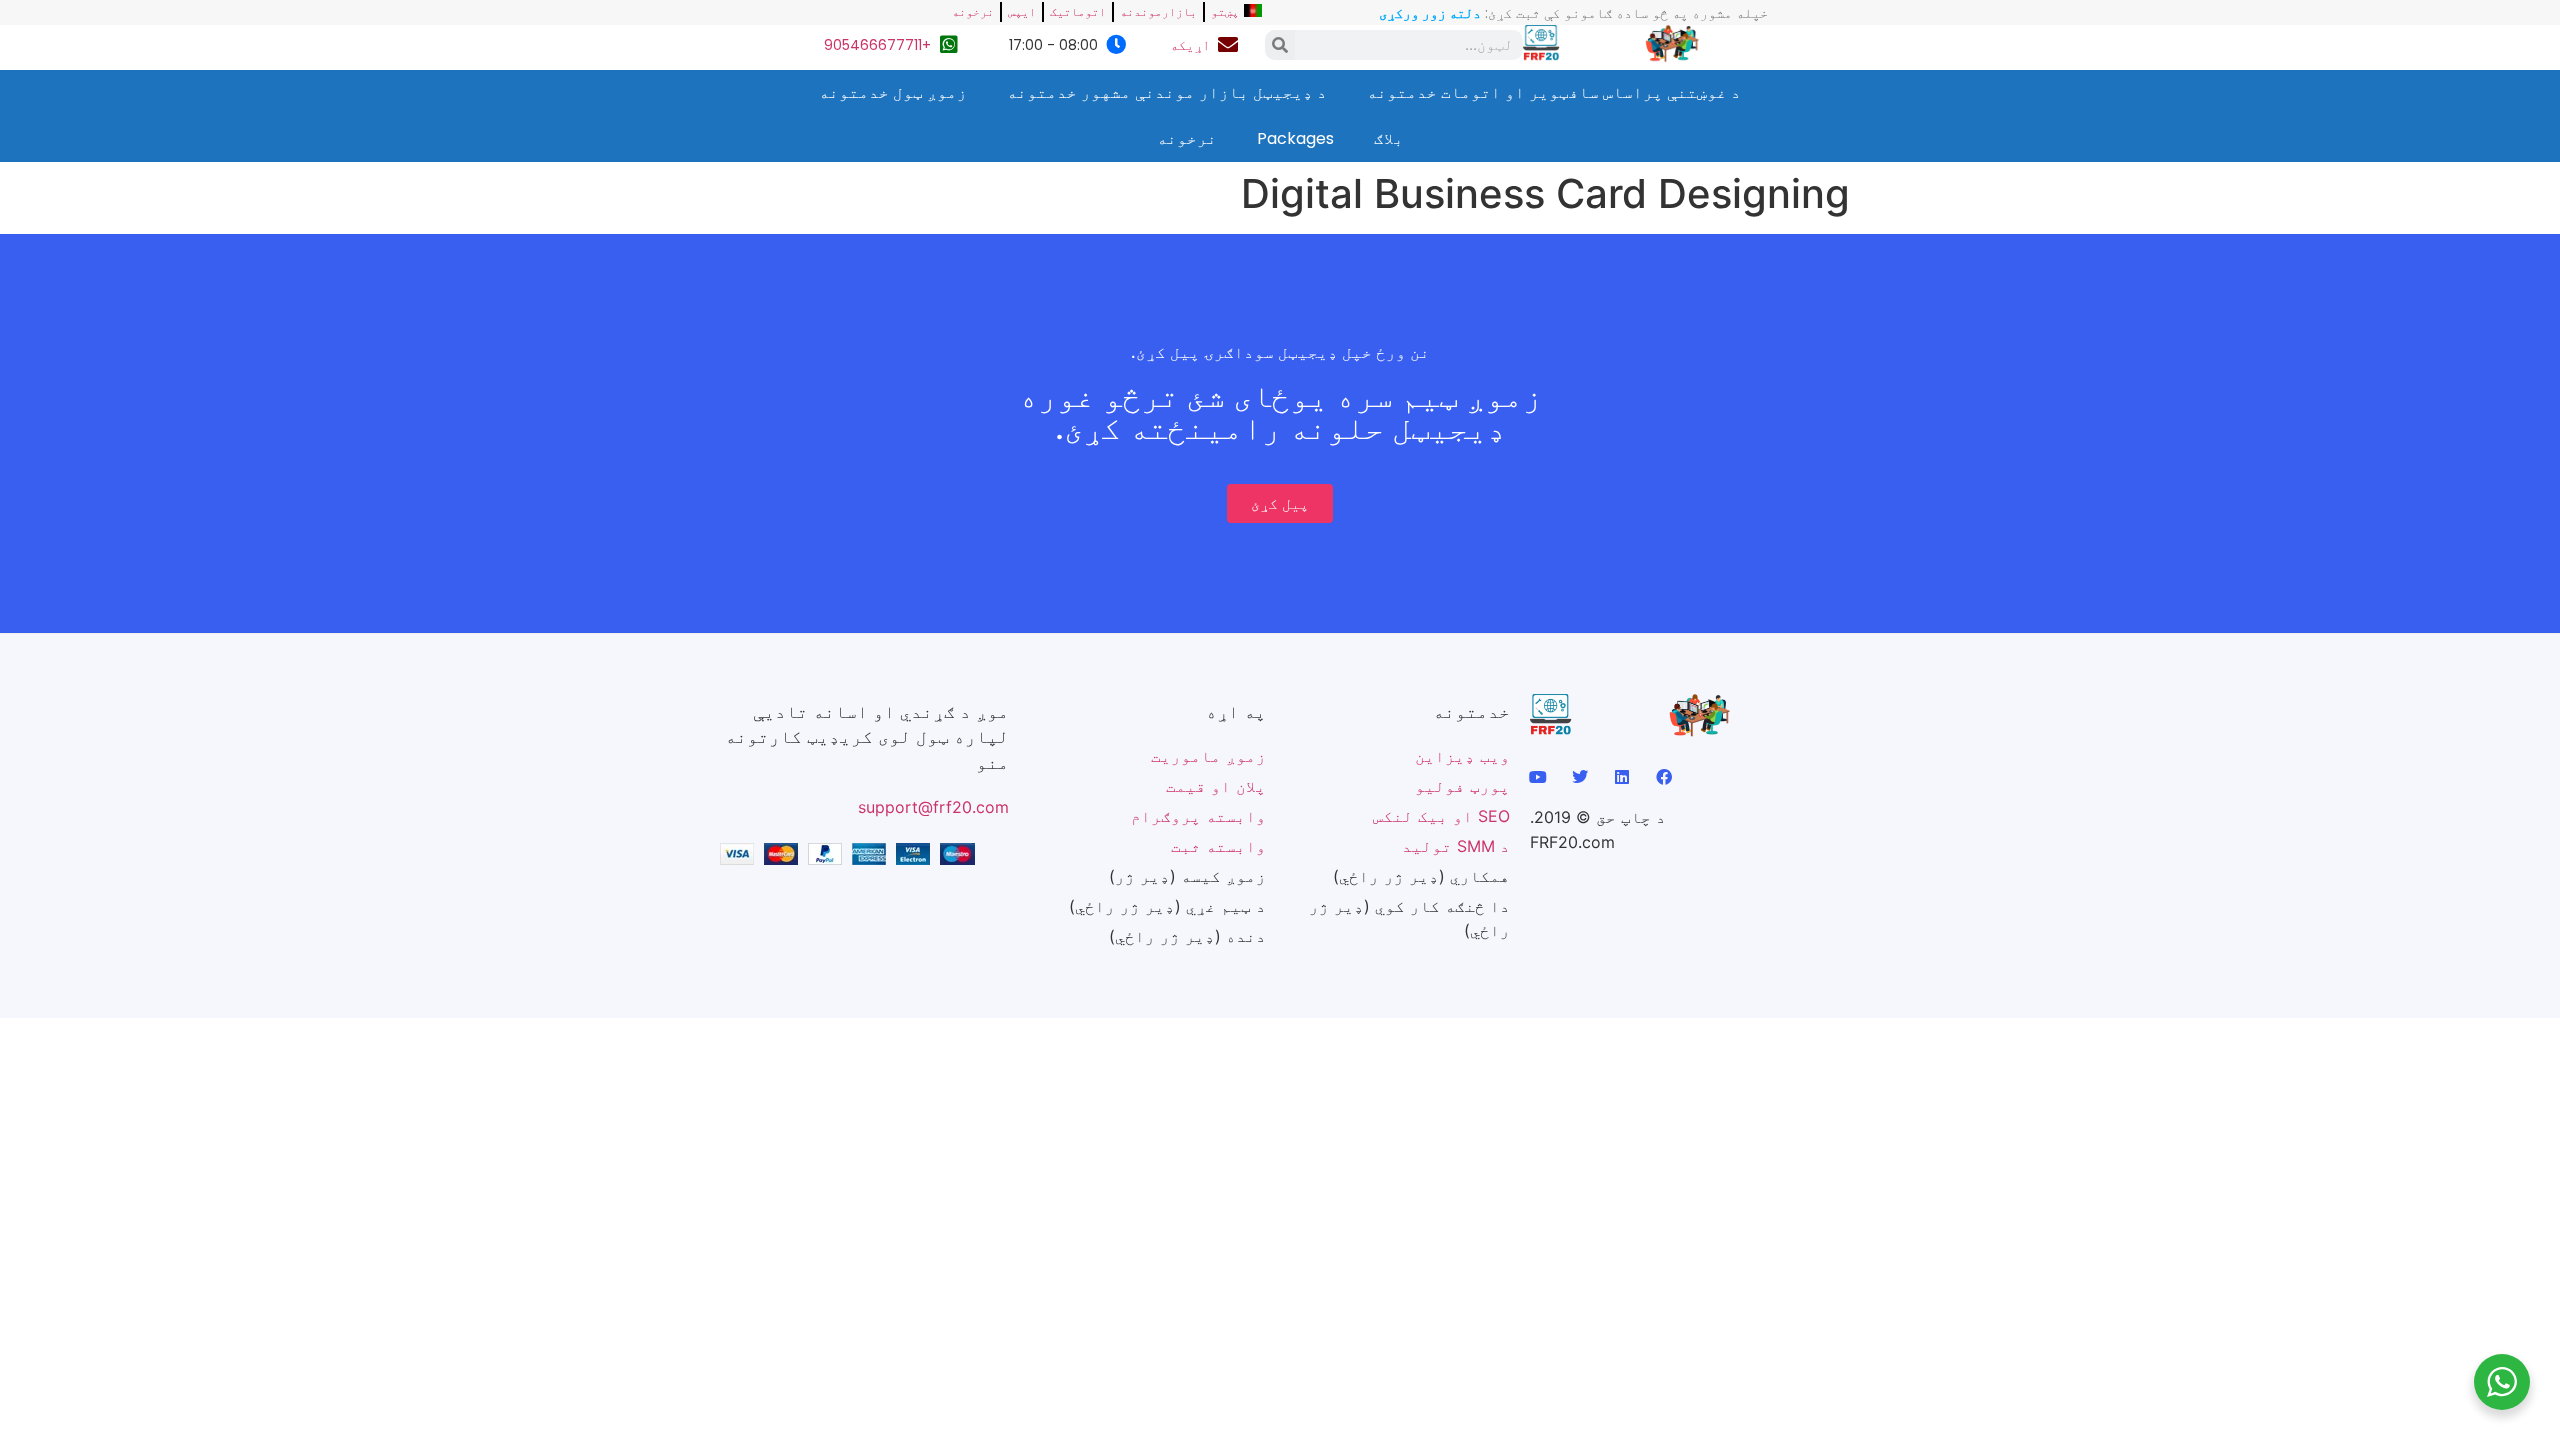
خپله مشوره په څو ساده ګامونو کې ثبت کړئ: (1573, 13)
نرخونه (973, 11)
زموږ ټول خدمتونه (893, 92)
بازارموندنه (1158, 11)
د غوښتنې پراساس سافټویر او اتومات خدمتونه (1554, 92)
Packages (1295, 138)
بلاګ (1389, 138)
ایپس (1022, 11)
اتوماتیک (1078, 11)
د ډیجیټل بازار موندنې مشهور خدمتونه (1167, 92)
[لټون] (1280, 45)
